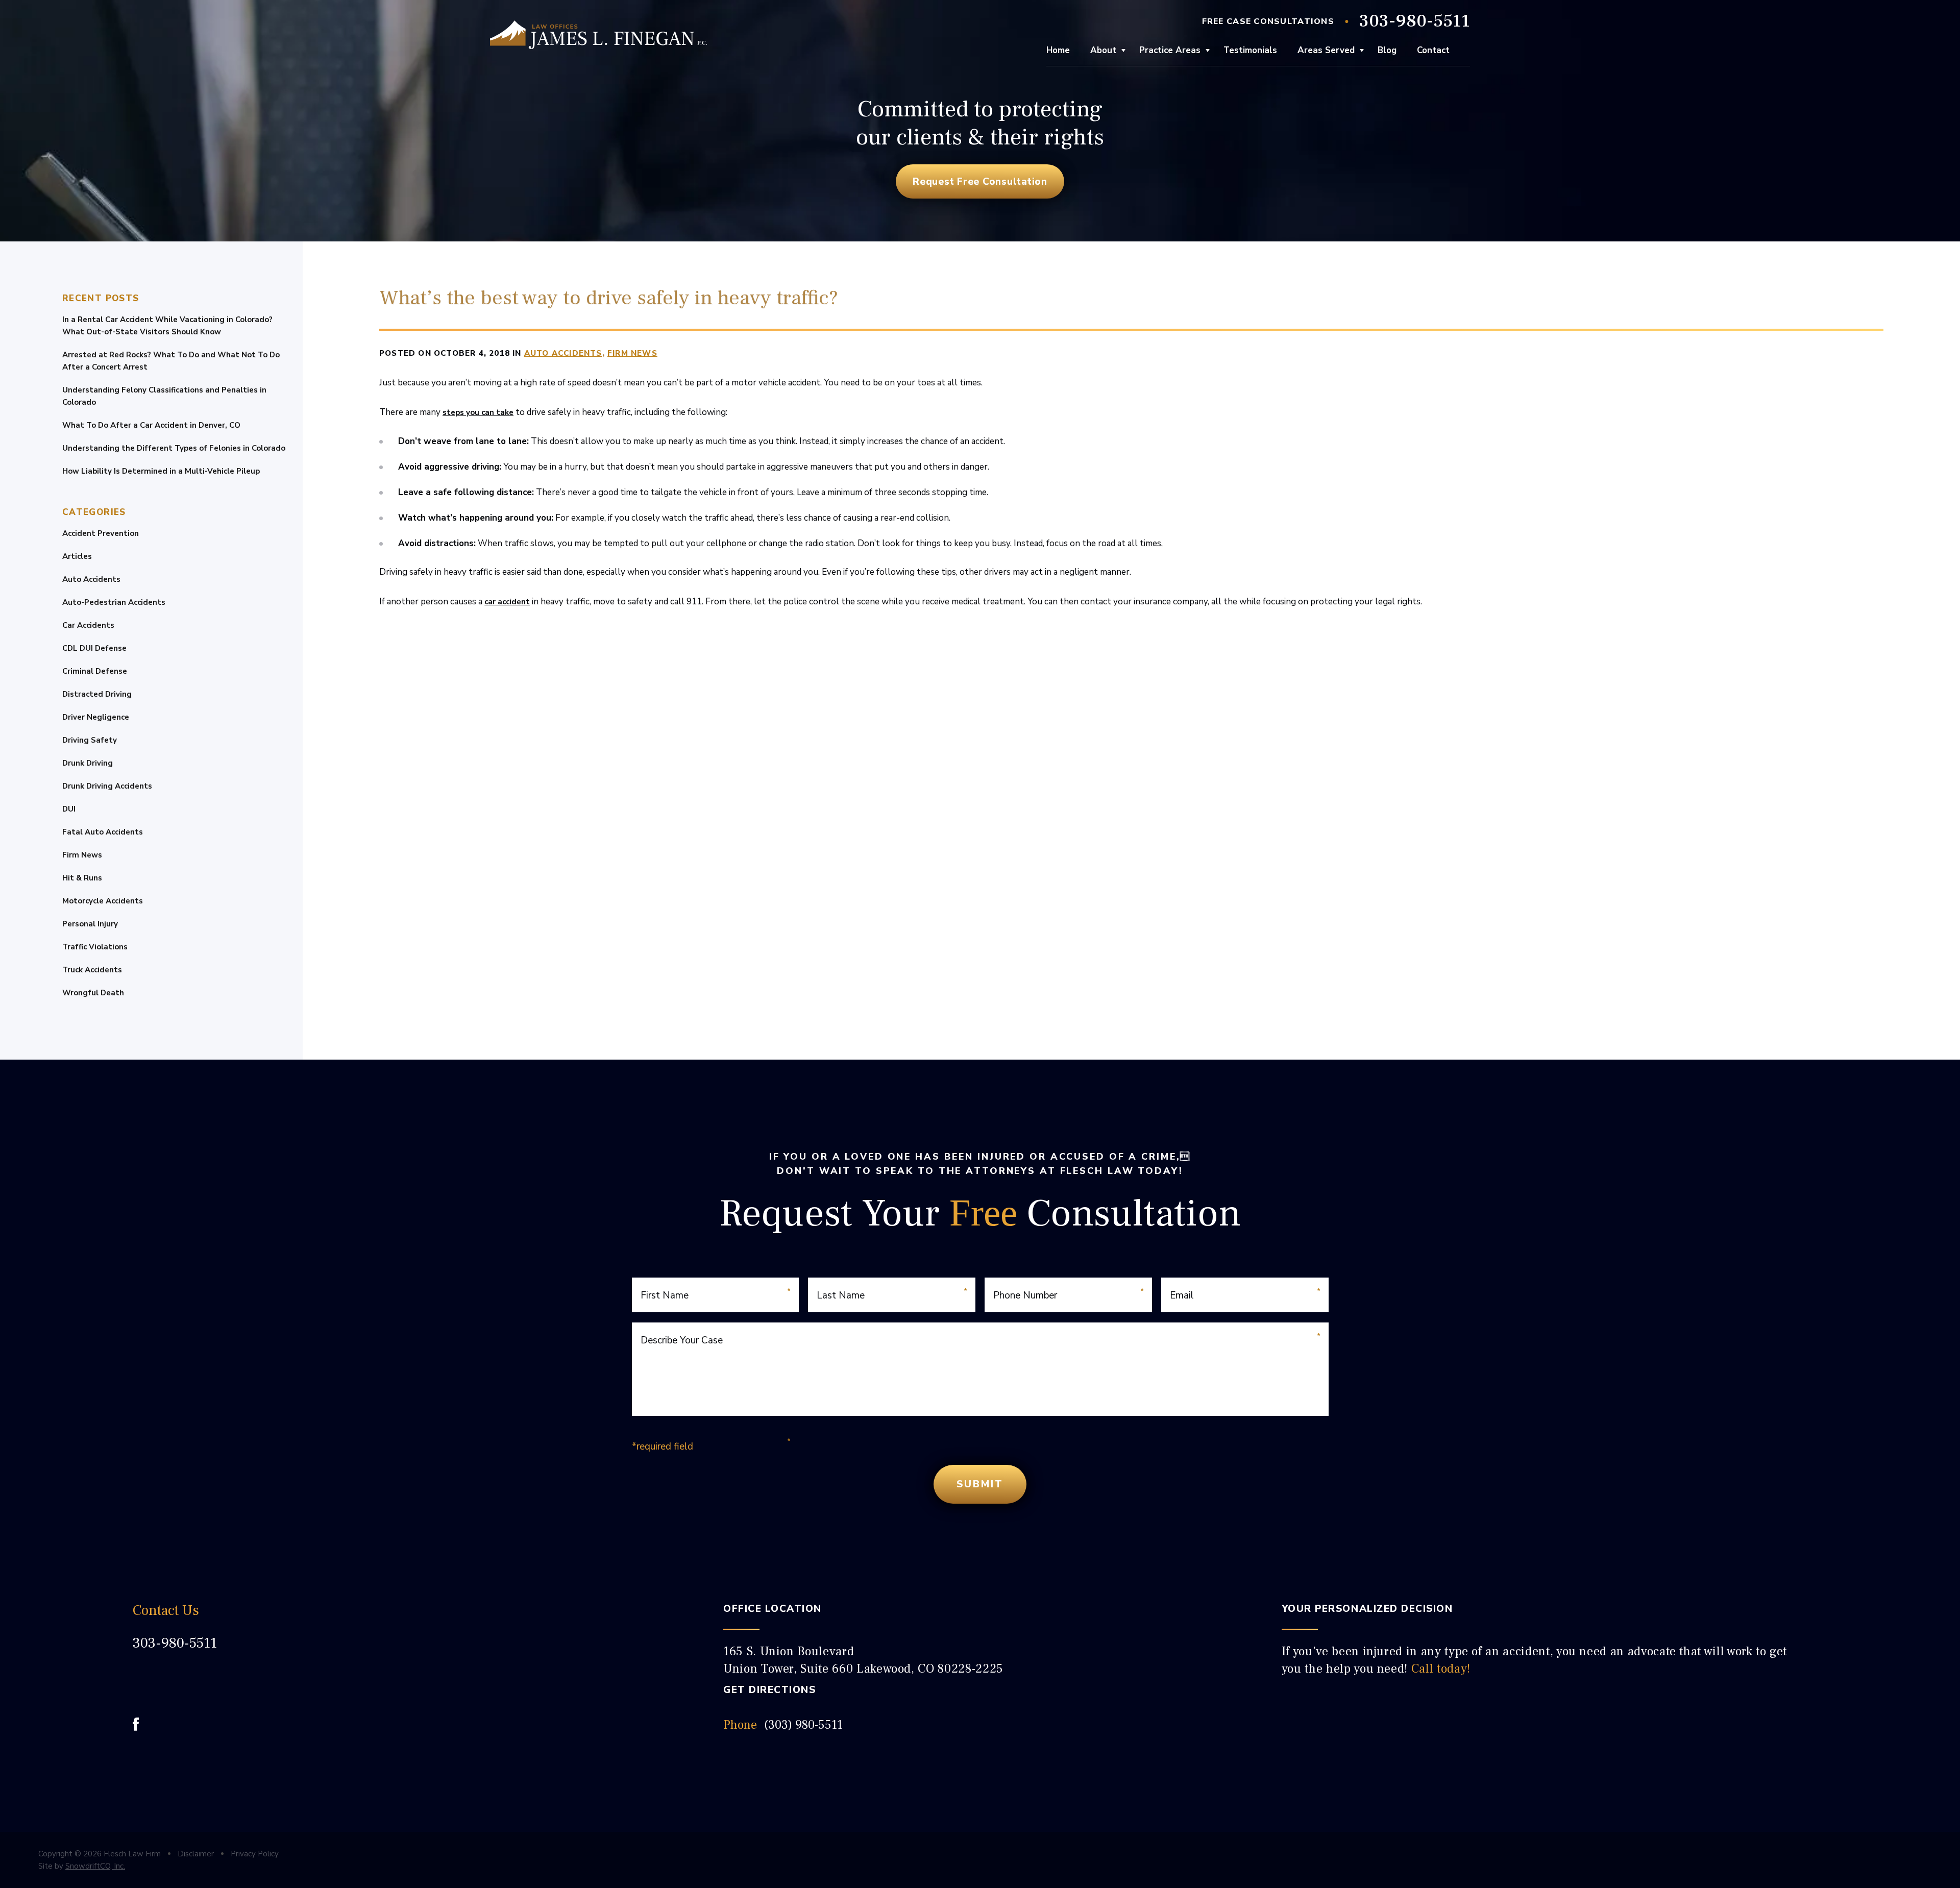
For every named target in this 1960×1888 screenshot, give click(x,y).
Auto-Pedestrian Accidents (114, 602)
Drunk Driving (88, 763)
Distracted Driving (97, 694)
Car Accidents (88, 625)
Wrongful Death (93, 993)
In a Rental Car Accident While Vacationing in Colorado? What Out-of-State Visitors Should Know (167, 326)
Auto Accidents (91, 579)
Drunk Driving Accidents (107, 786)
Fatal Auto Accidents (103, 832)
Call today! (1441, 1669)
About (1103, 50)
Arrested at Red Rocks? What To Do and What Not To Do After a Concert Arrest (171, 361)
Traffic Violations (95, 947)
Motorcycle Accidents (103, 901)
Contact (1433, 50)
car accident (507, 602)
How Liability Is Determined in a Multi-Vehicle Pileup (161, 471)
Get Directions (769, 1690)
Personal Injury (90, 924)
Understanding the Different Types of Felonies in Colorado (174, 448)
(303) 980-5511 (803, 1725)
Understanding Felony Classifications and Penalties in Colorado (164, 396)
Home (1058, 50)
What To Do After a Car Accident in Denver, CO (151, 425)
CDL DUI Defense (94, 648)
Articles (77, 556)
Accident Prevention (101, 533)
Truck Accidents (92, 970)
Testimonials (1250, 50)
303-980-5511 (1415, 21)
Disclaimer (196, 1854)
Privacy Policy (255, 1854)
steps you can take (478, 412)
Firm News (82, 855)
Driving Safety (90, 740)
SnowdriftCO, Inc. (95, 1866)
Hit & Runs (82, 878)
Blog (1387, 50)
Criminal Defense (95, 671)
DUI (69, 809)
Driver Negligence (96, 717)
